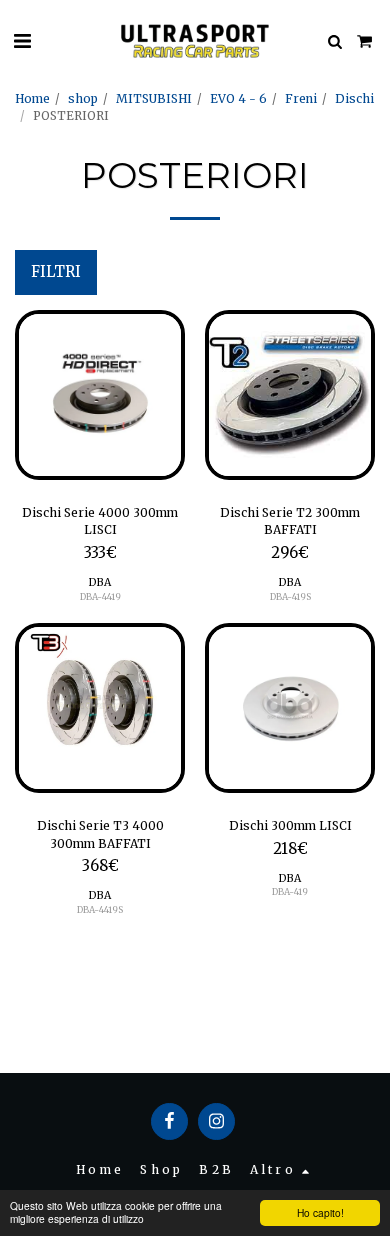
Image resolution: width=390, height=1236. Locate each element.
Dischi (354, 98)
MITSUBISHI (154, 98)
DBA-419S (290, 596)
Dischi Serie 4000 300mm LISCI (100, 521)
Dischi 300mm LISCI (290, 825)
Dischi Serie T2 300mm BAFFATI (290, 521)
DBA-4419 (100, 596)
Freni (301, 98)
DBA (100, 582)
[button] (22, 40)
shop (83, 98)
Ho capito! (320, 1212)
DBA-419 (290, 891)
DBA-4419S (100, 909)
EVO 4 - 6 (238, 98)
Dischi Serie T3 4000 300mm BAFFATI (100, 834)
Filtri (56, 272)
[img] (100, 395)
